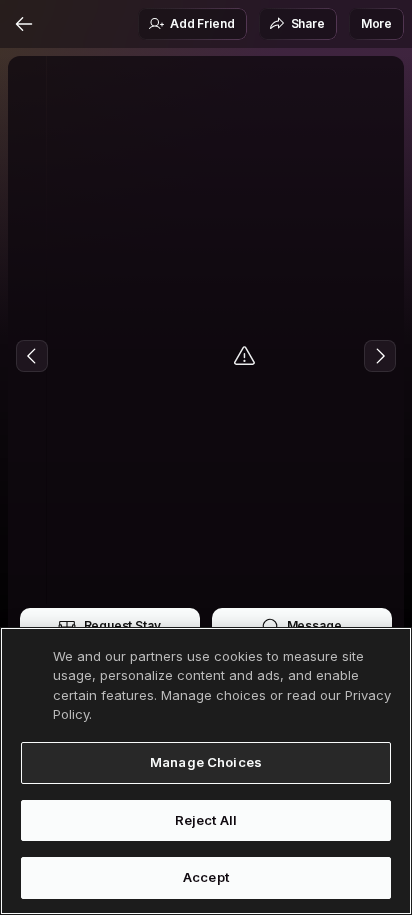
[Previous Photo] (32, 356)
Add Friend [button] (202, 23)
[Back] (24, 24)
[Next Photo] (380, 356)
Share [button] (308, 23)
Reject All (206, 820)
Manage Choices (206, 762)
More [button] (376, 23)
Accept (206, 877)
